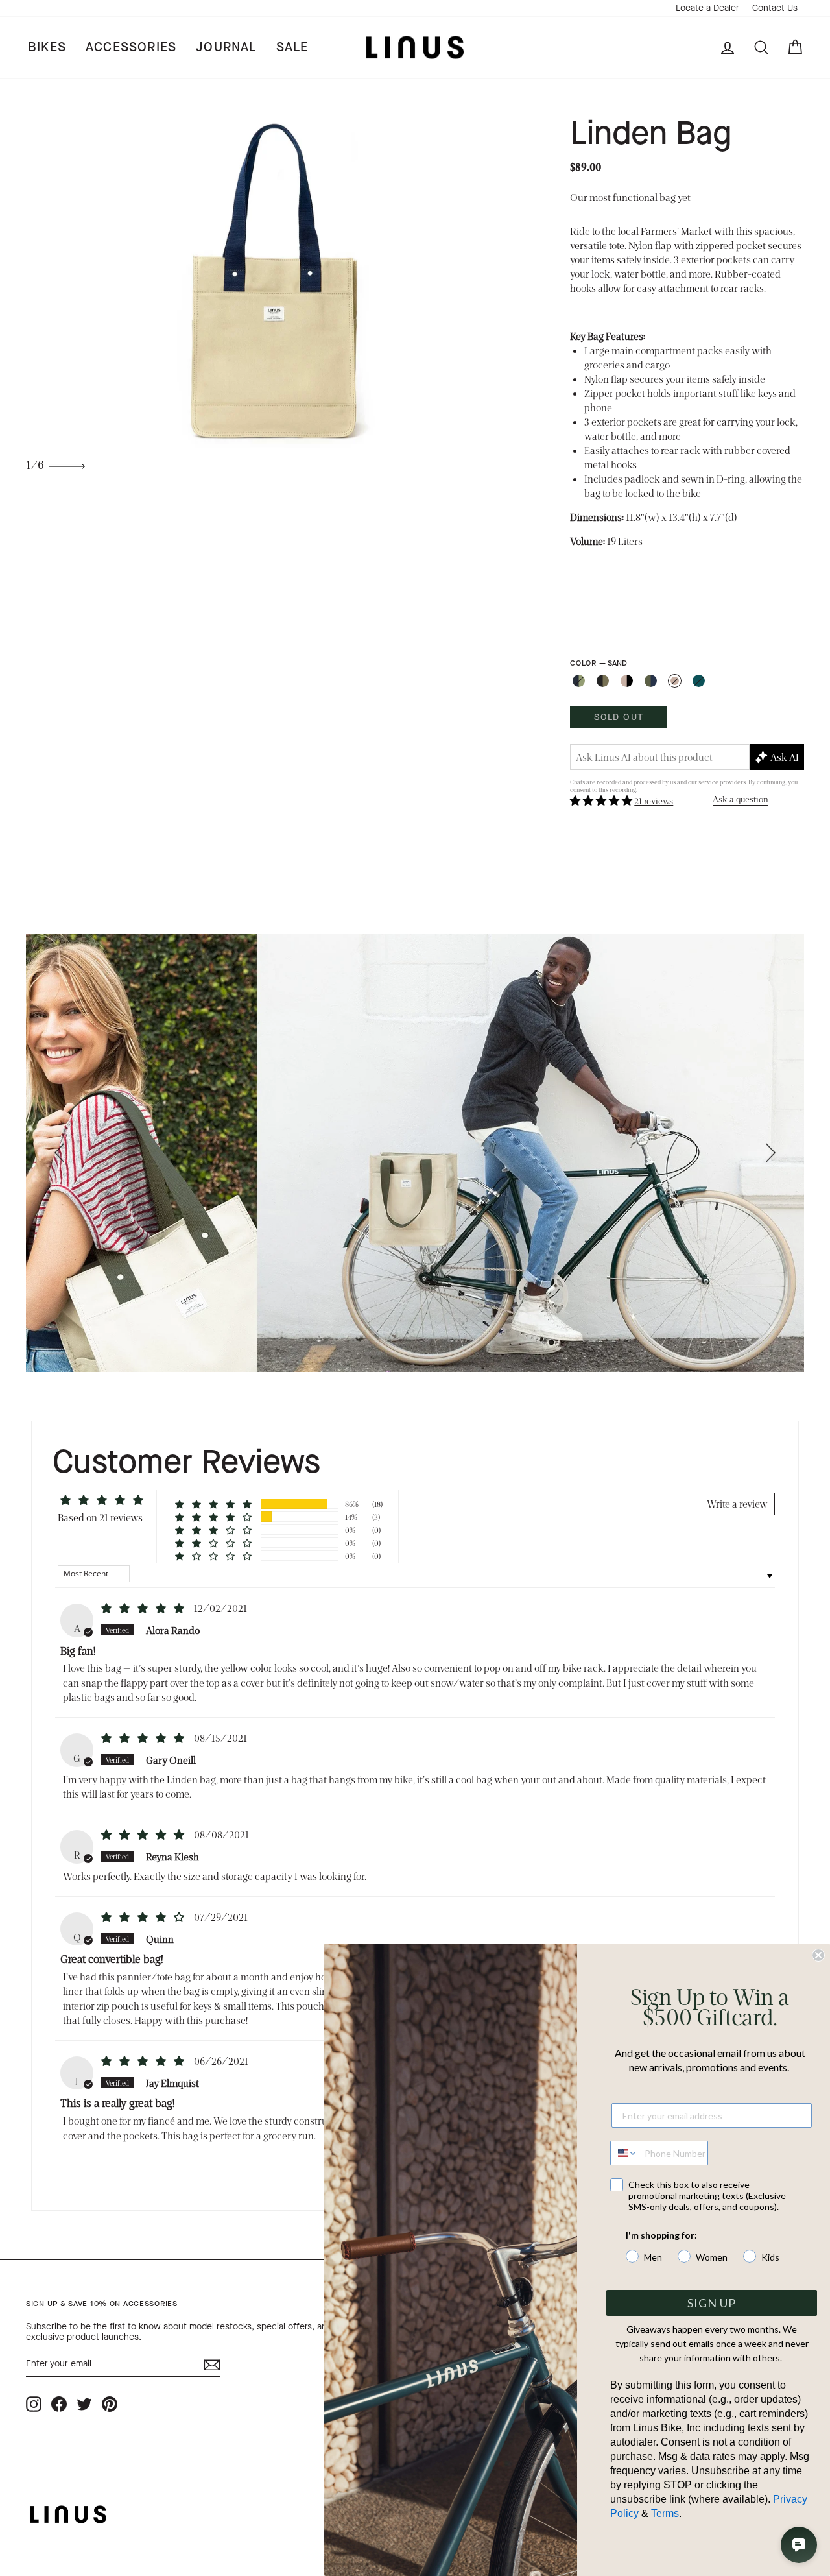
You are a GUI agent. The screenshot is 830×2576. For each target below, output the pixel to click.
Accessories (131, 47)
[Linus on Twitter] (84, 2404)
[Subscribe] (212, 2365)
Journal (226, 47)
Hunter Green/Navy (651, 681)
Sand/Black (627, 681)
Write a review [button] (737, 1503)
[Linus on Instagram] (34, 2404)
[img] (144, 1608)
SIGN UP (712, 2303)
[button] (602, 800)
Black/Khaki (603, 681)
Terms (665, 2513)
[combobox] (624, 2153)
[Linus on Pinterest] (110, 2404)
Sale (292, 47)
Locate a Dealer (707, 8)
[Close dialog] (818, 1955)
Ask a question (741, 799)
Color (598, 663)
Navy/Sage (579, 681)
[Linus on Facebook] (59, 2404)
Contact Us (775, 8)
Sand (675, 681)
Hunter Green (699, 681)
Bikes (47, 47)
